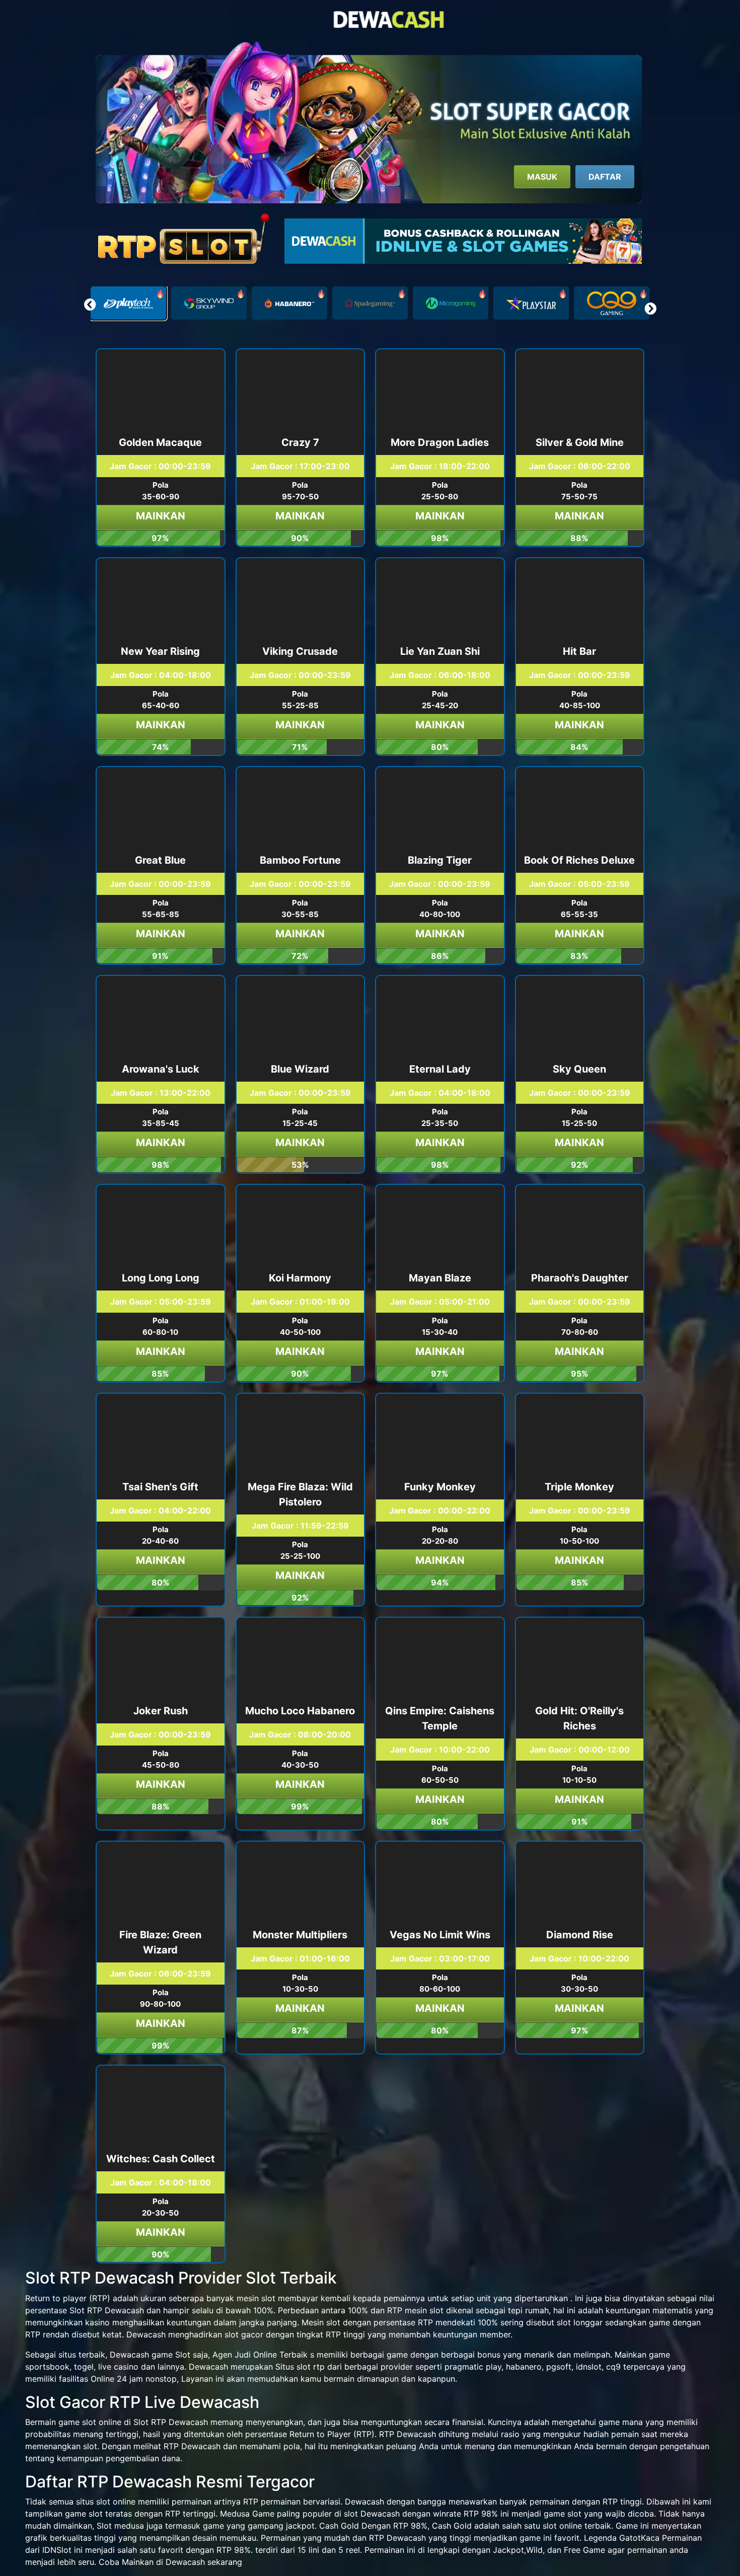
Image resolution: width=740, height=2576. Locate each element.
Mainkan (161, 516)
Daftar (605, 177)
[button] (650, 309)
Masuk (542, 177)
